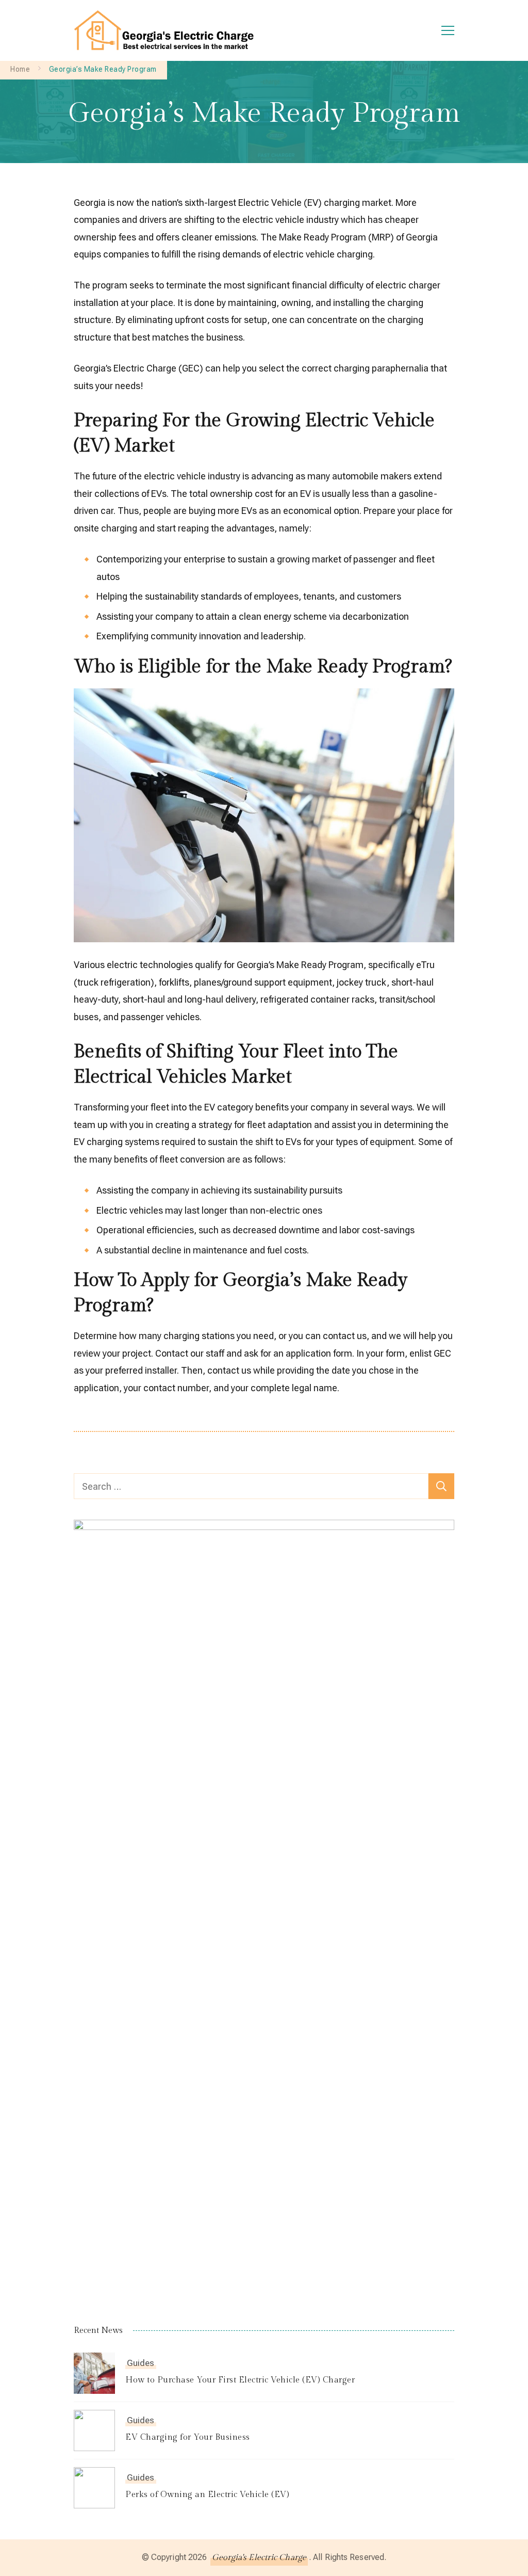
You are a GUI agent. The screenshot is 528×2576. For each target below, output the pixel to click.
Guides (141, 2363)
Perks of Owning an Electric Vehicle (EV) (207, 2495)
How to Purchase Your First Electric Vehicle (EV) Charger (240, 2380)
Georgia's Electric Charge (259, 2558)
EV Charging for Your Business (188, 2437)
